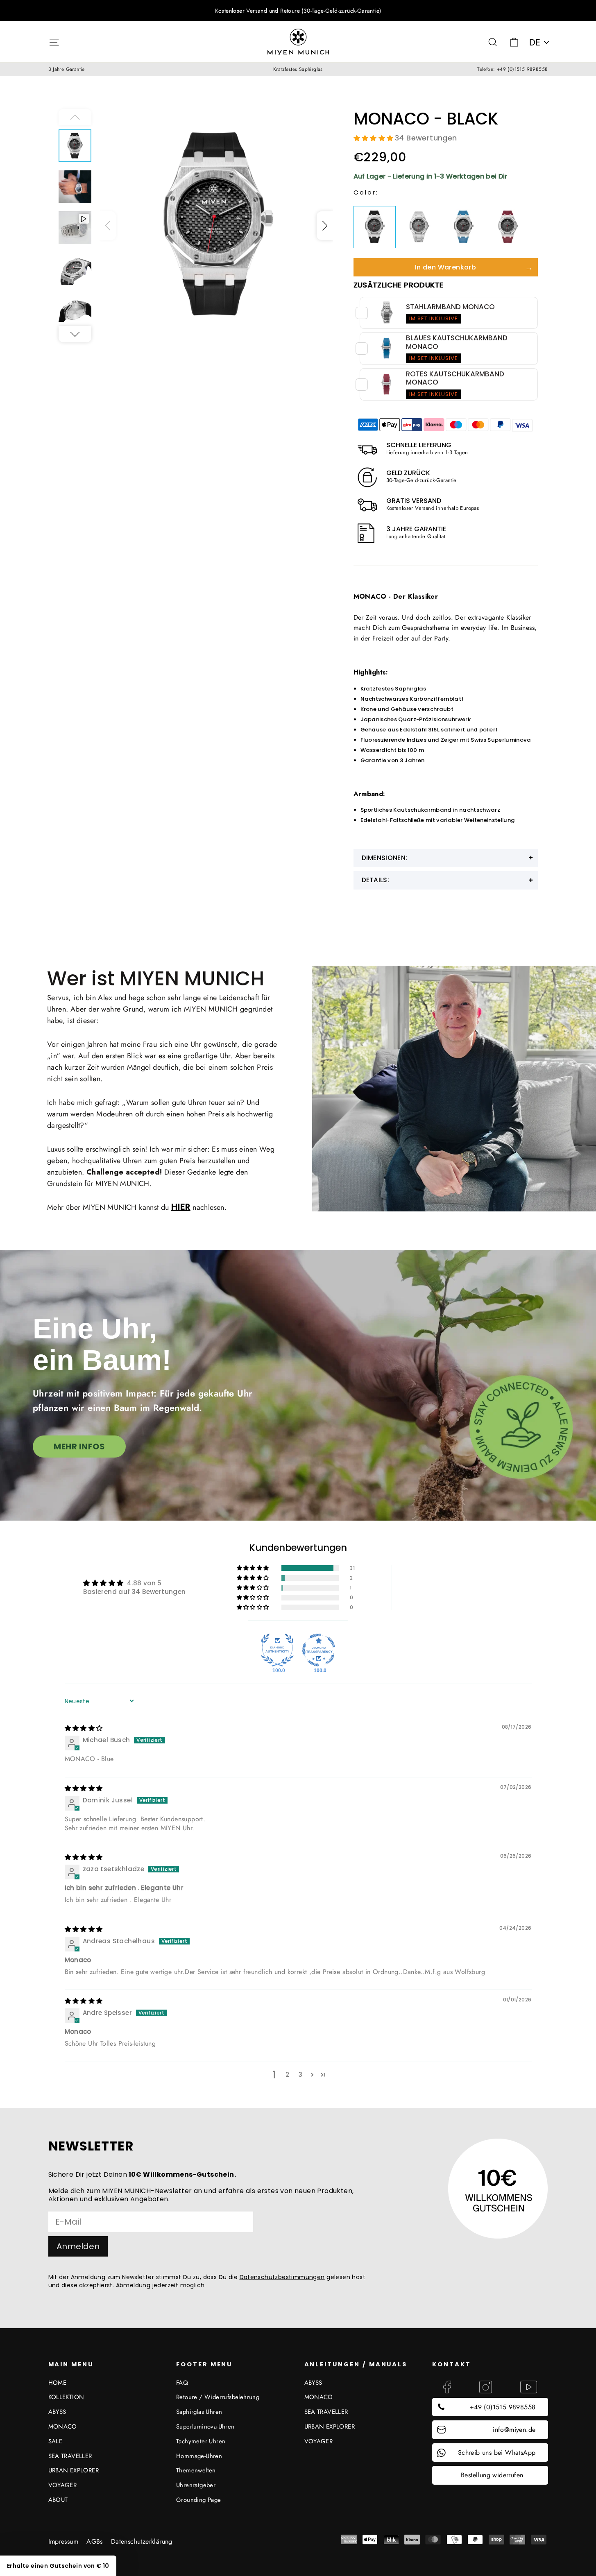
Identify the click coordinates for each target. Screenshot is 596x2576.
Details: (376, 880)
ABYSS (57, 2412)
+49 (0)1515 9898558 (503, 2407)
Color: (366, 192)
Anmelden (78, 2246)
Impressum (63, 2541)
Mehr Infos (79, 1446)
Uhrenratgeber (196, 2485)
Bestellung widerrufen (492, 2475)
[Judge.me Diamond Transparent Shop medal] (319, 1650)
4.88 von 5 (144, 1583)
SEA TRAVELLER (70, 2456)
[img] (84, 1728)
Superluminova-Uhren (205, 2427)
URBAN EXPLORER (74, 2470)
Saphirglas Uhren (199, 2412)
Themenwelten (196, 2470)
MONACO (63, 2427)
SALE (56, 2441)
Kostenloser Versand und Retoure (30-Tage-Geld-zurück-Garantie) (298, 11)
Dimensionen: (385, 858)
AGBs (95, 2541)
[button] (325, 226)
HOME (58, 2383)
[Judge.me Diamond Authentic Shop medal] (277, 1650)
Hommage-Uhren (199, 2456)
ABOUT (58, 2500)
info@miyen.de (514, 2430)
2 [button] (287, 2075)
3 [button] (300, 2075)
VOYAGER (63, 2485)
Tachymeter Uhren (201, 2441)
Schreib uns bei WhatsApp (497, 2453)
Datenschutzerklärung (142, 2541)
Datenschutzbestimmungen (282, 2277)
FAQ (182, 2383)
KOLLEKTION (66, 2397)
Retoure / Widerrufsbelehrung (218, 2397)
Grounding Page (199, 2500)
